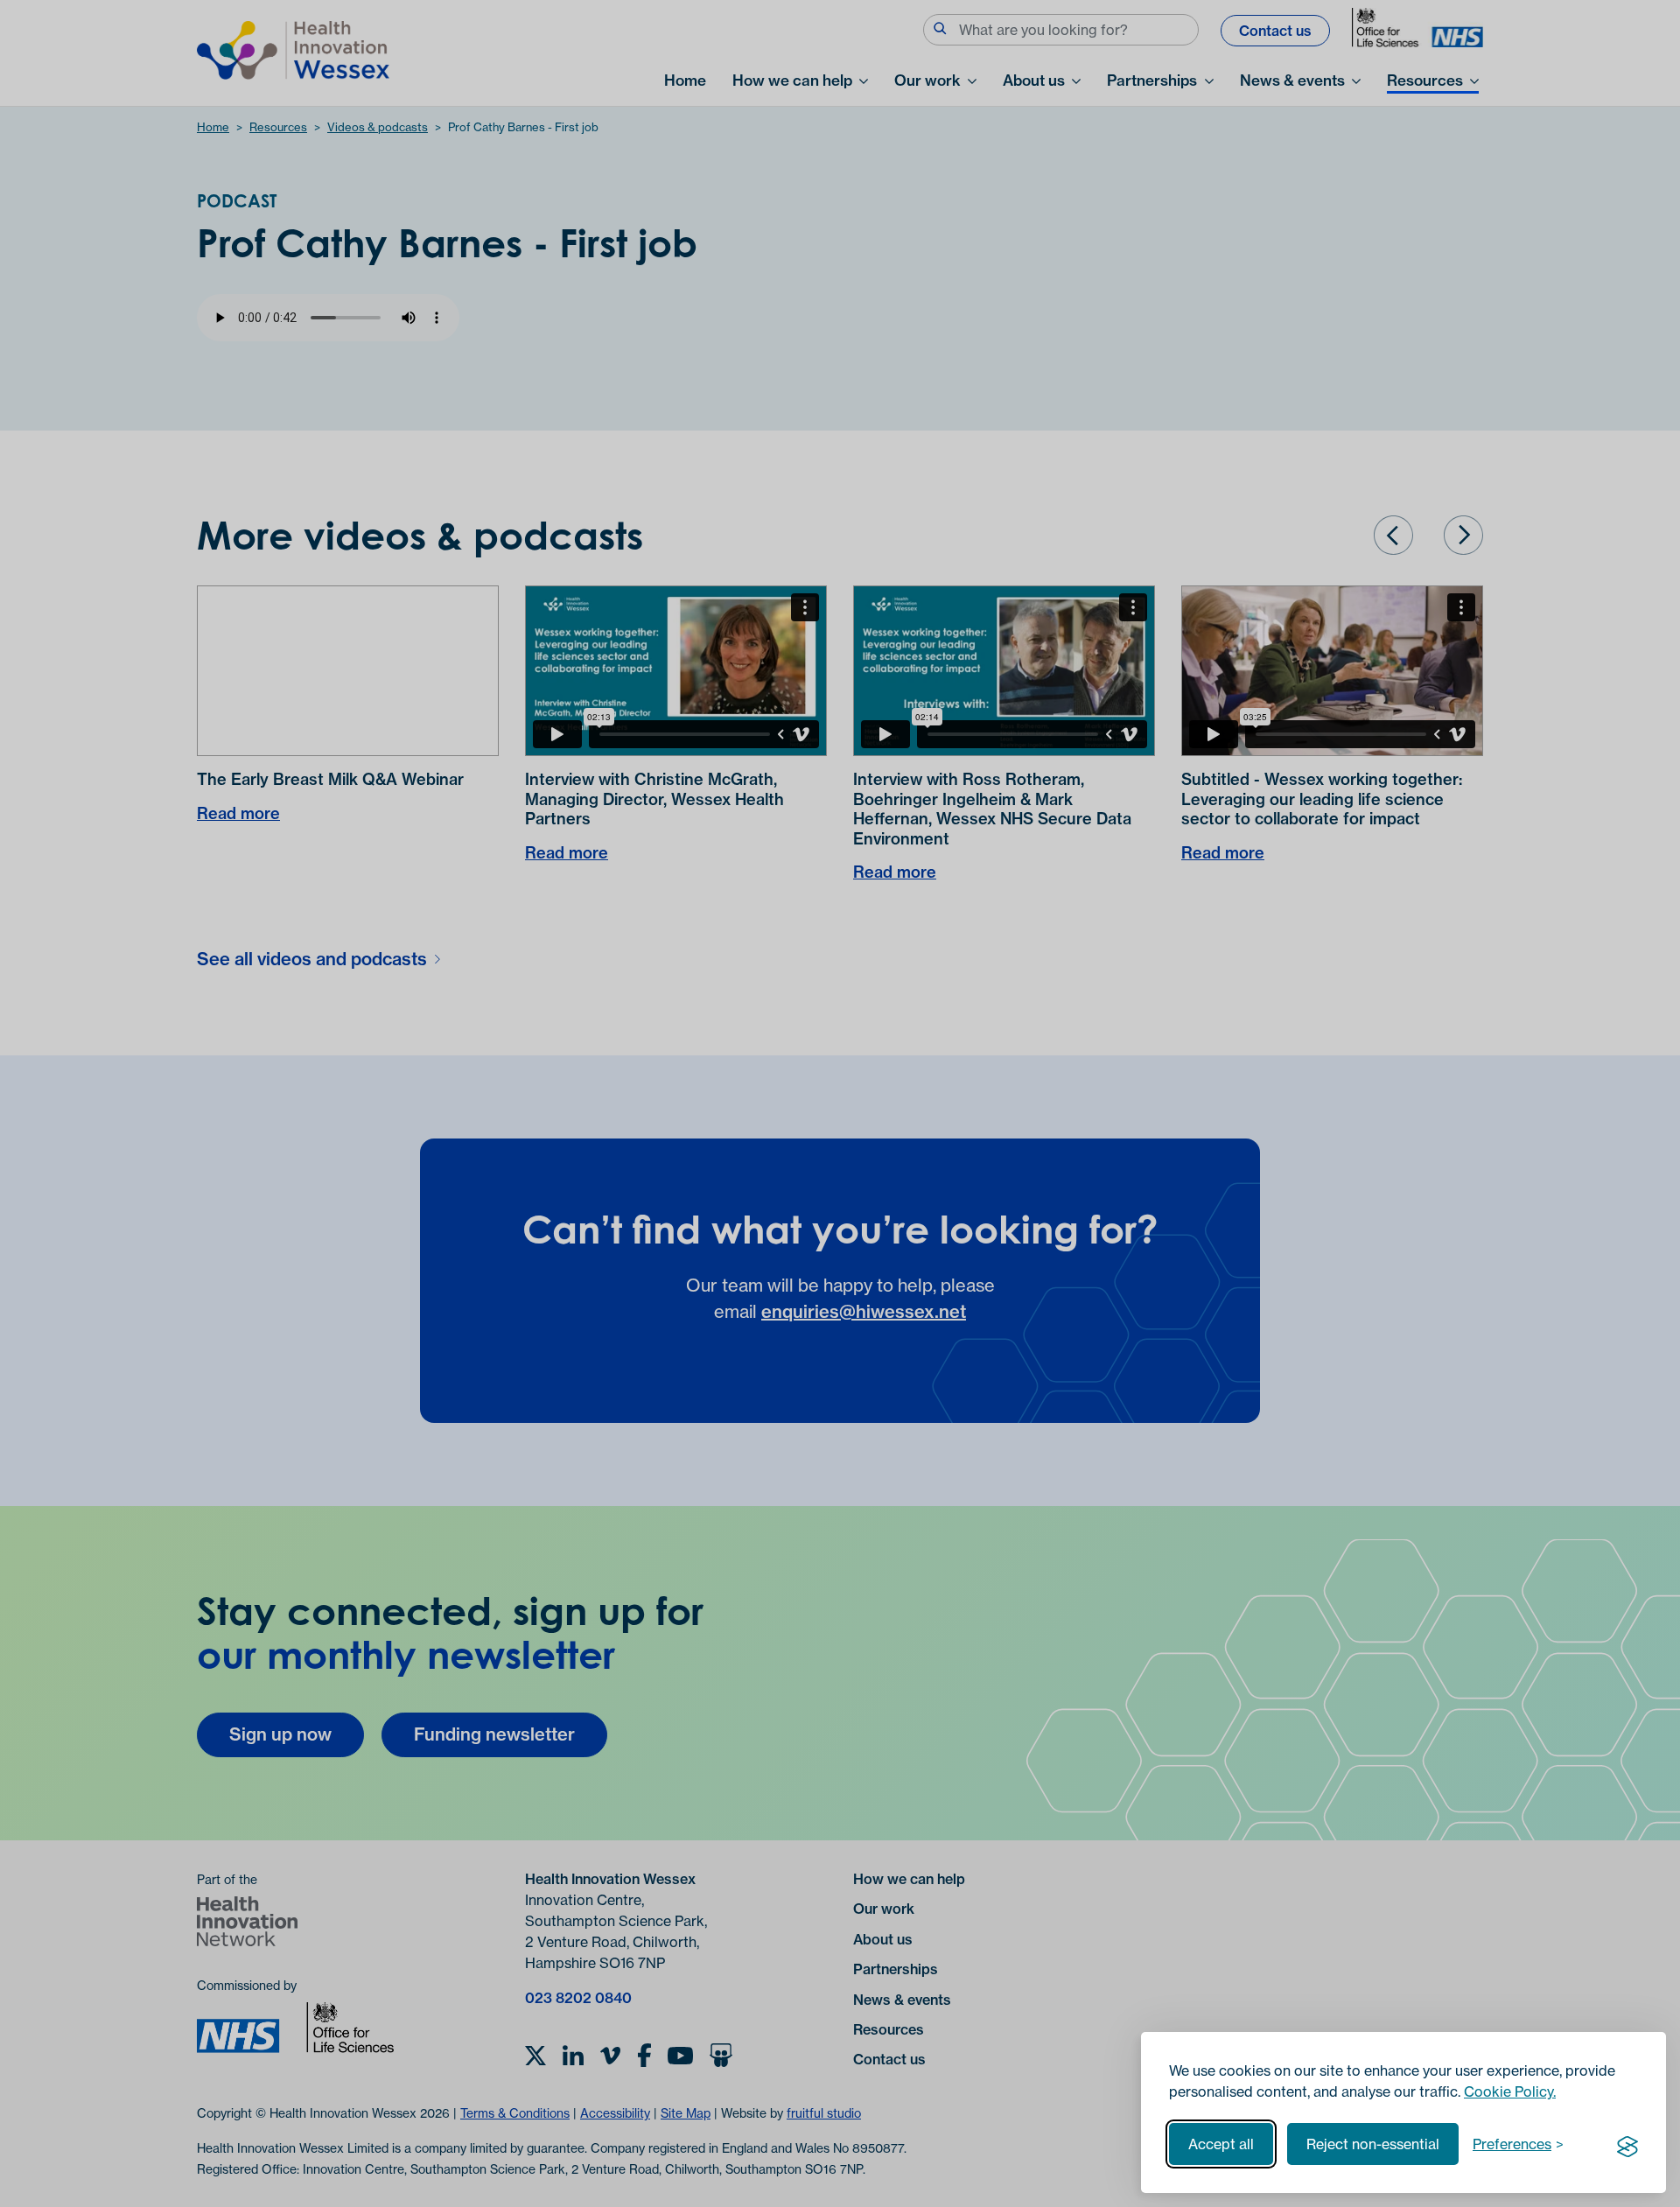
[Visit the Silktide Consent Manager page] (1627, 2144)
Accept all (1221, 2144)
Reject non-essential (1373, 2144)
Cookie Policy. (1510, 2091)
